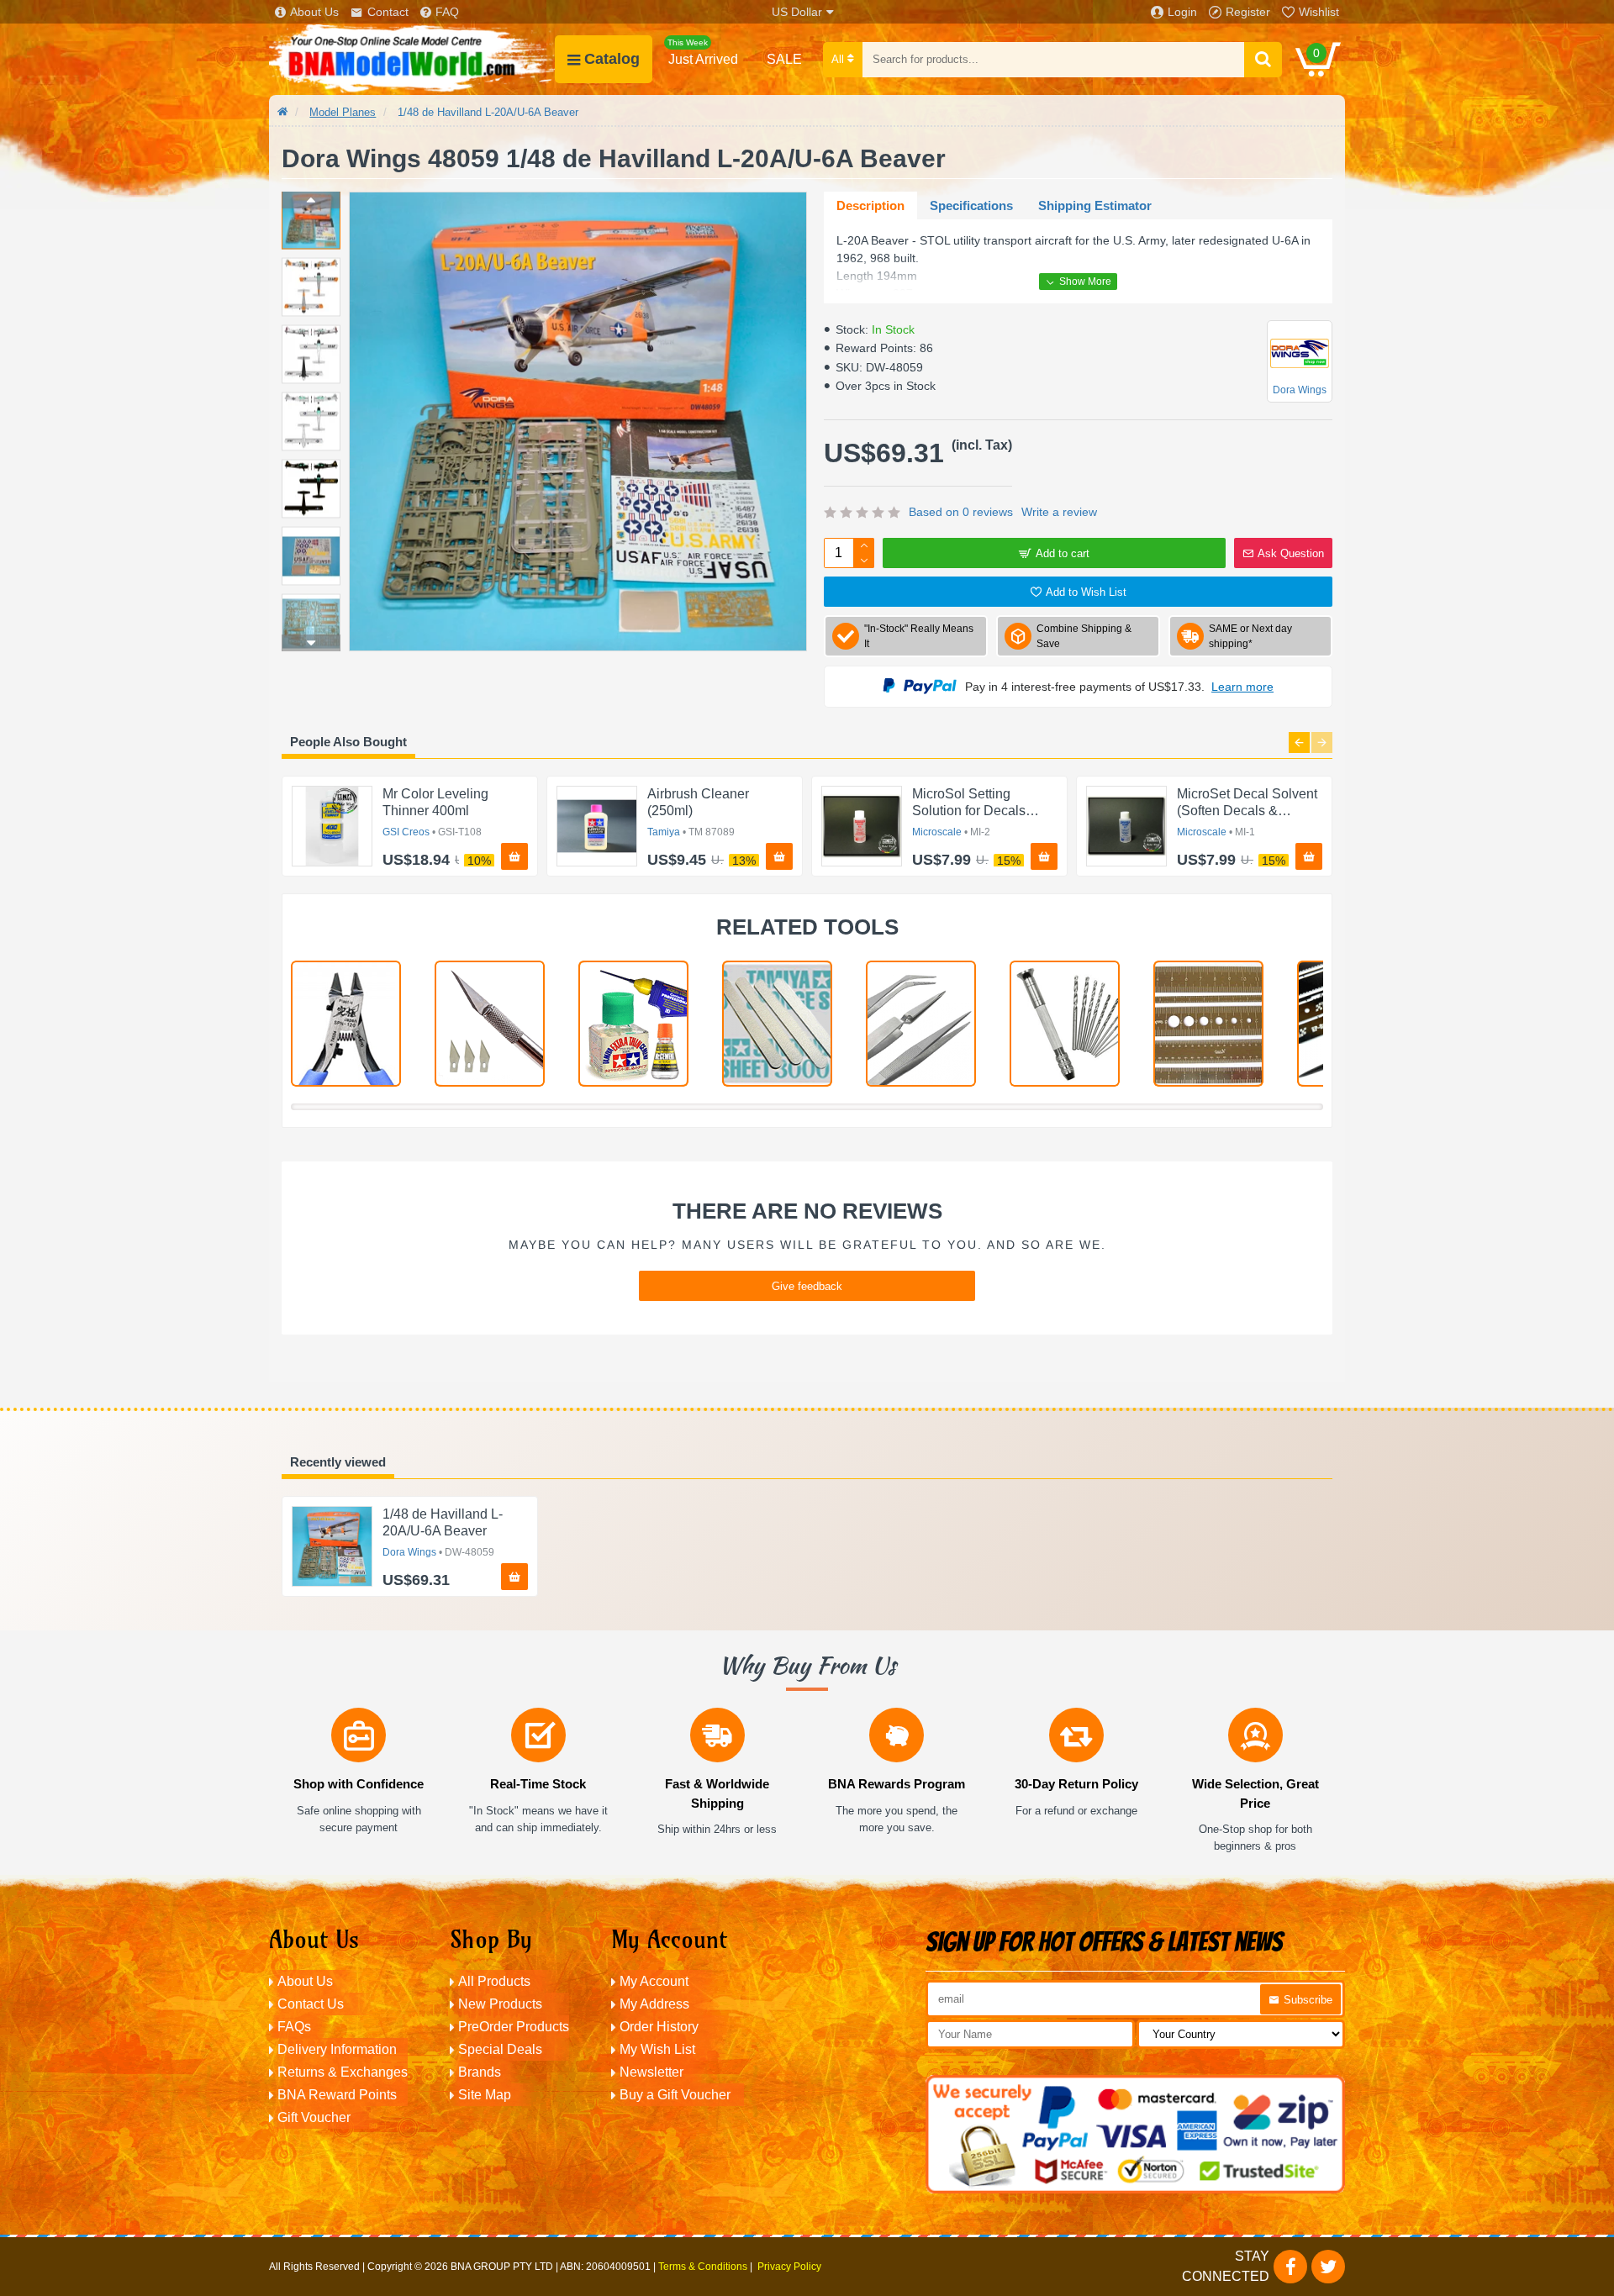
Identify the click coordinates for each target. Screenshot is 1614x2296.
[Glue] (633, 1024)
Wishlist (1319, 12)
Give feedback (807, 1286)
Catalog (612, 59)
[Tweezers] (921, 1024)
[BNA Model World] (412, 59)
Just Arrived (703, 52)
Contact (388, 12)
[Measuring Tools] (1208, 1024)
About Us (314, 12)
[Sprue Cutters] (346, 1024)
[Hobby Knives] (490, 1024)
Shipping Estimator (1095, 205)
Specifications (971, 205)
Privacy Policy (789, 2267)
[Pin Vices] (1065, 1024)
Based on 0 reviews (961, 512)
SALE (784, 59)
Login (1182, 12)
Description (870, 205)
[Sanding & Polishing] (777, 1024)
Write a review (1059, 512)
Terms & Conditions (703, 2267)
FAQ (447, 12)
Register (1248, 12)
